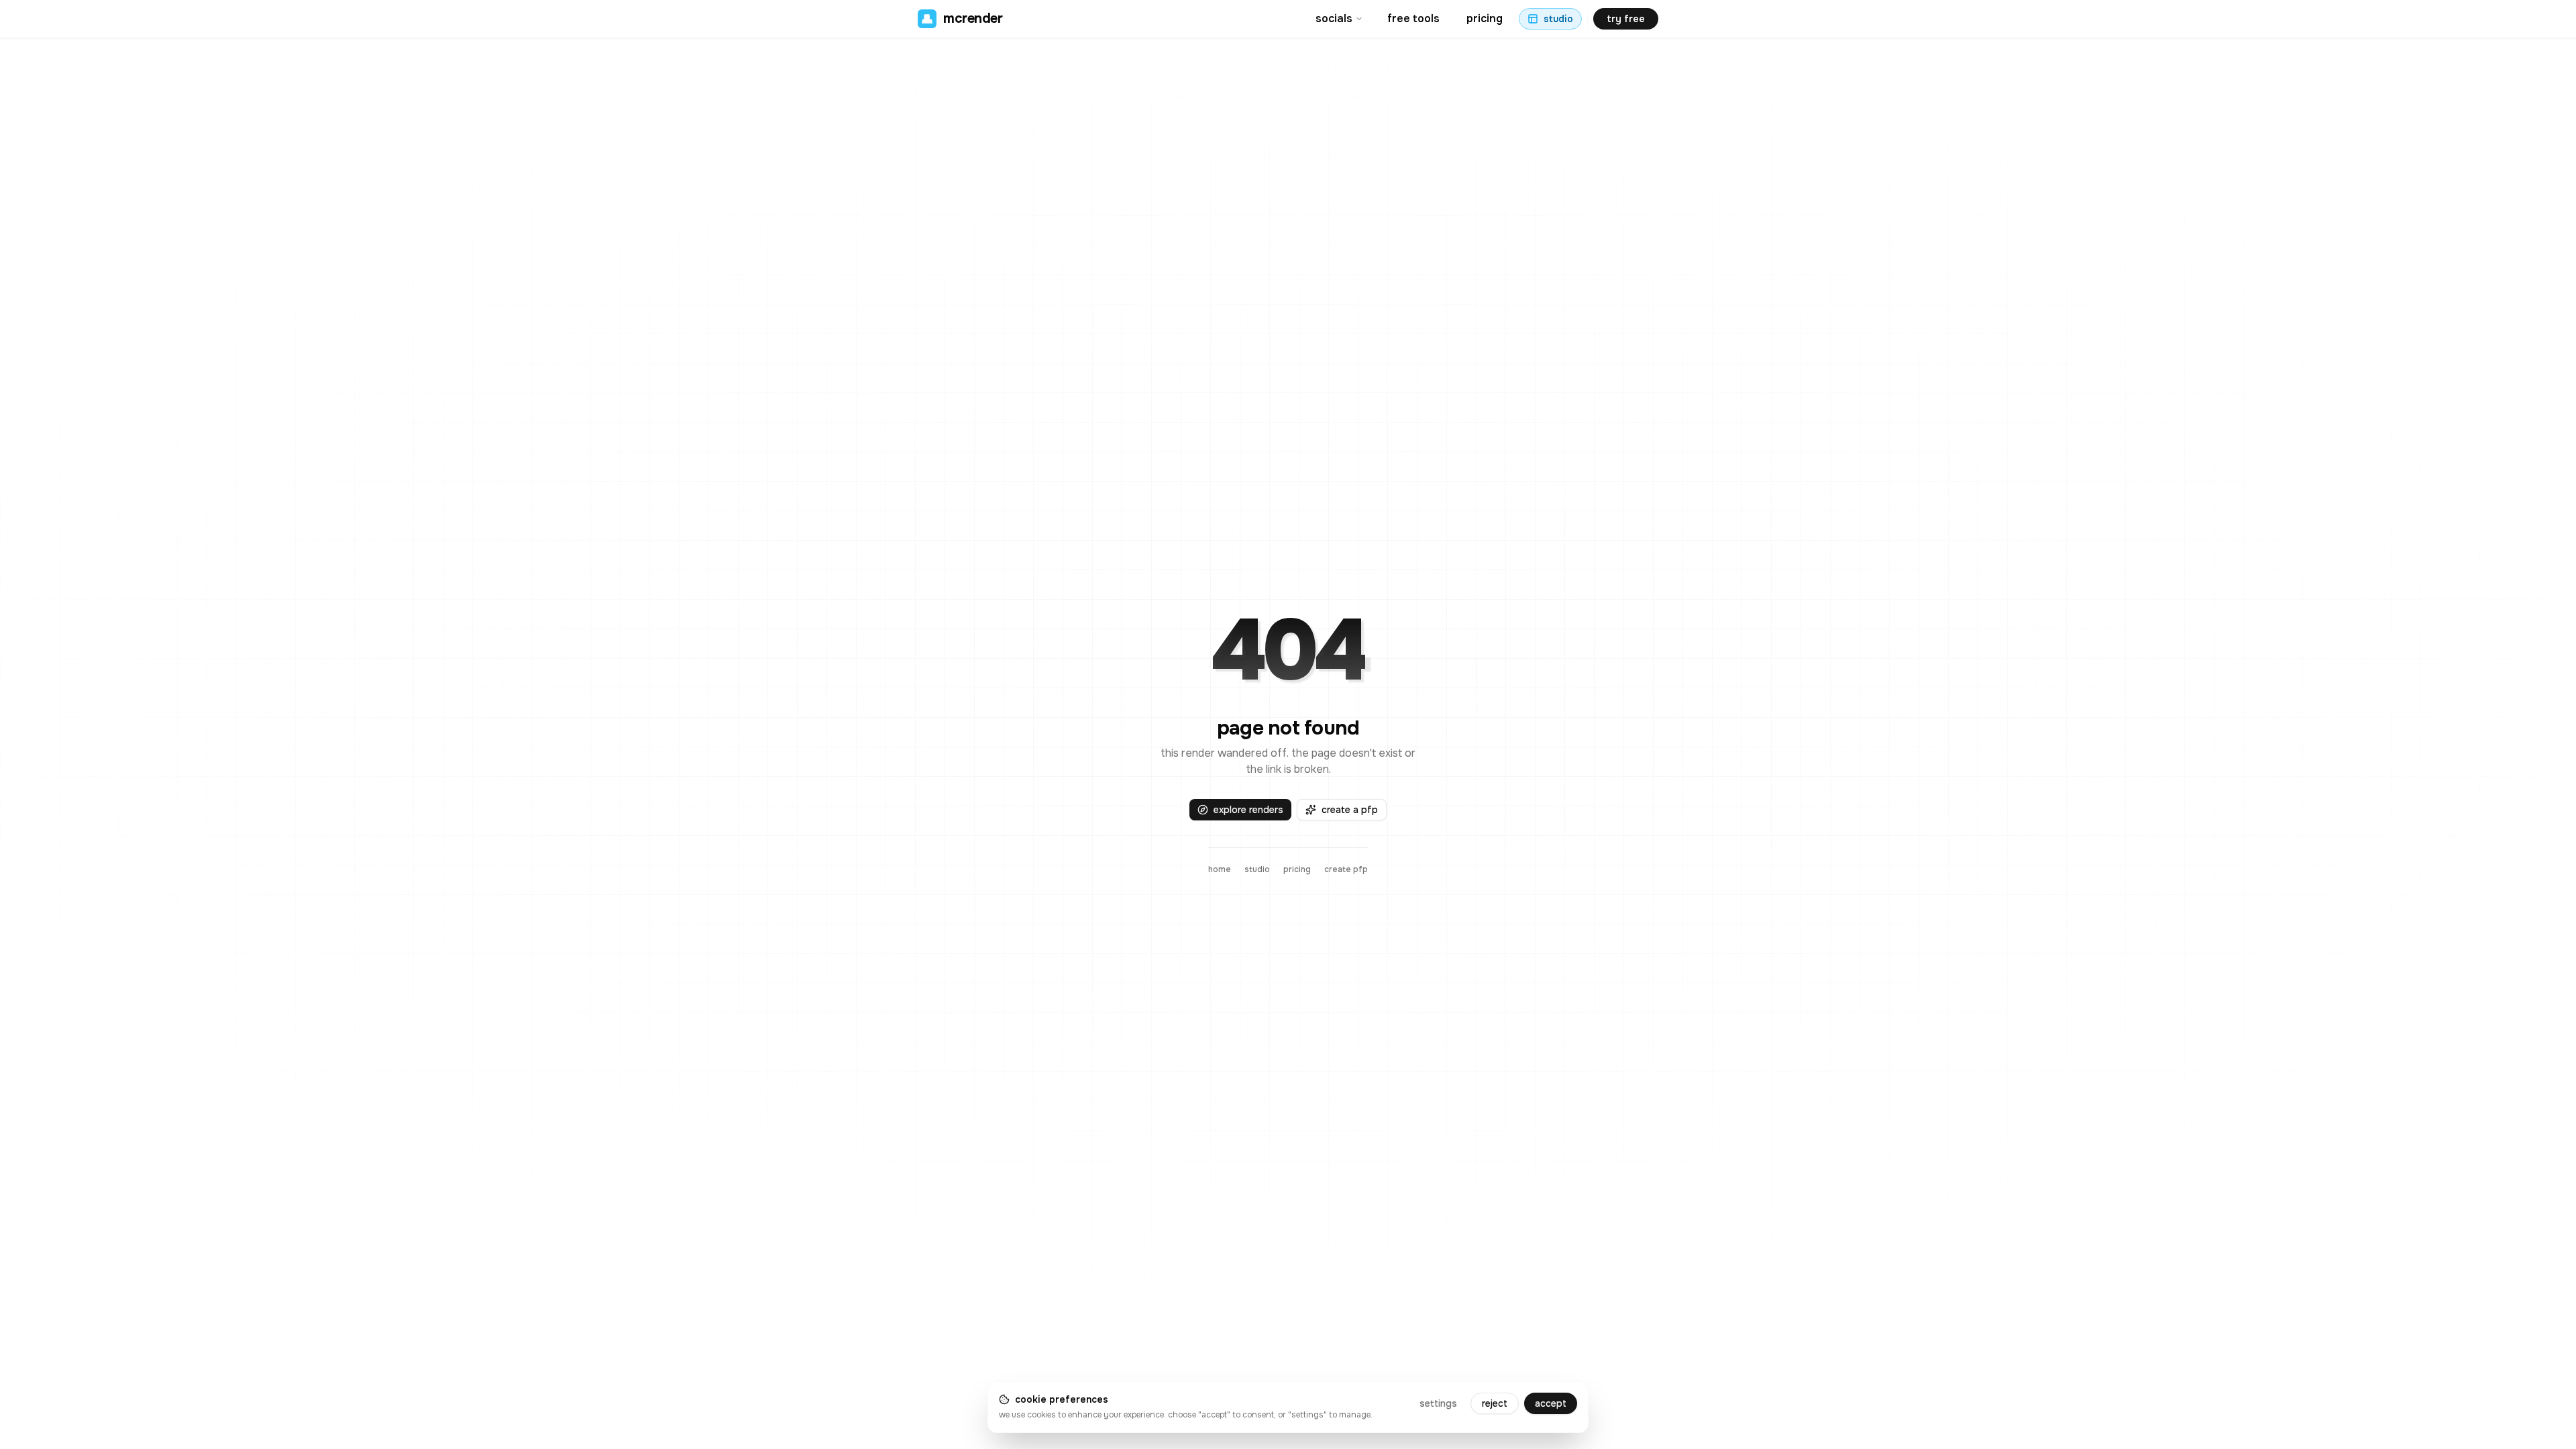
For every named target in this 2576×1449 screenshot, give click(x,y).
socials (1334, 18)
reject (1495, 1403)
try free (1626, 19)
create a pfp (1350, 810)
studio (1257, 869)
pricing (1485, 18)
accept (1551, 1403)
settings (1438, 1403)
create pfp (1346, 869)
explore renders (1248, 810)
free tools (1413, 18)
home (1220, 869)
